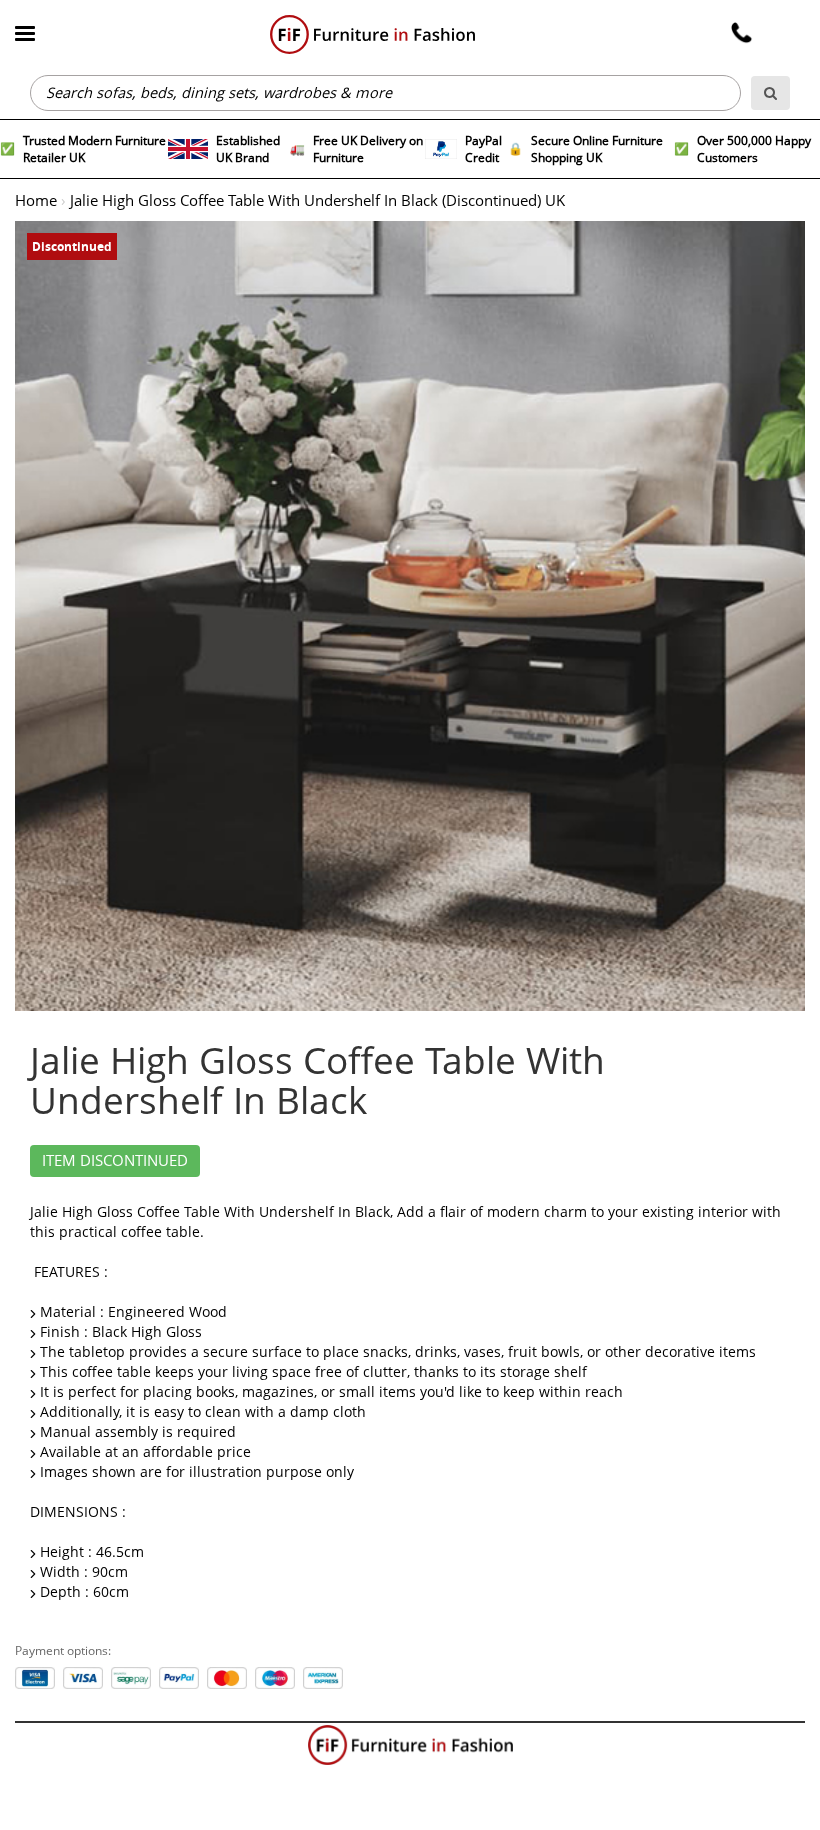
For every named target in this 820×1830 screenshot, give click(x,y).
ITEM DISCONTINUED (115, 1161)
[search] (770, 93)
